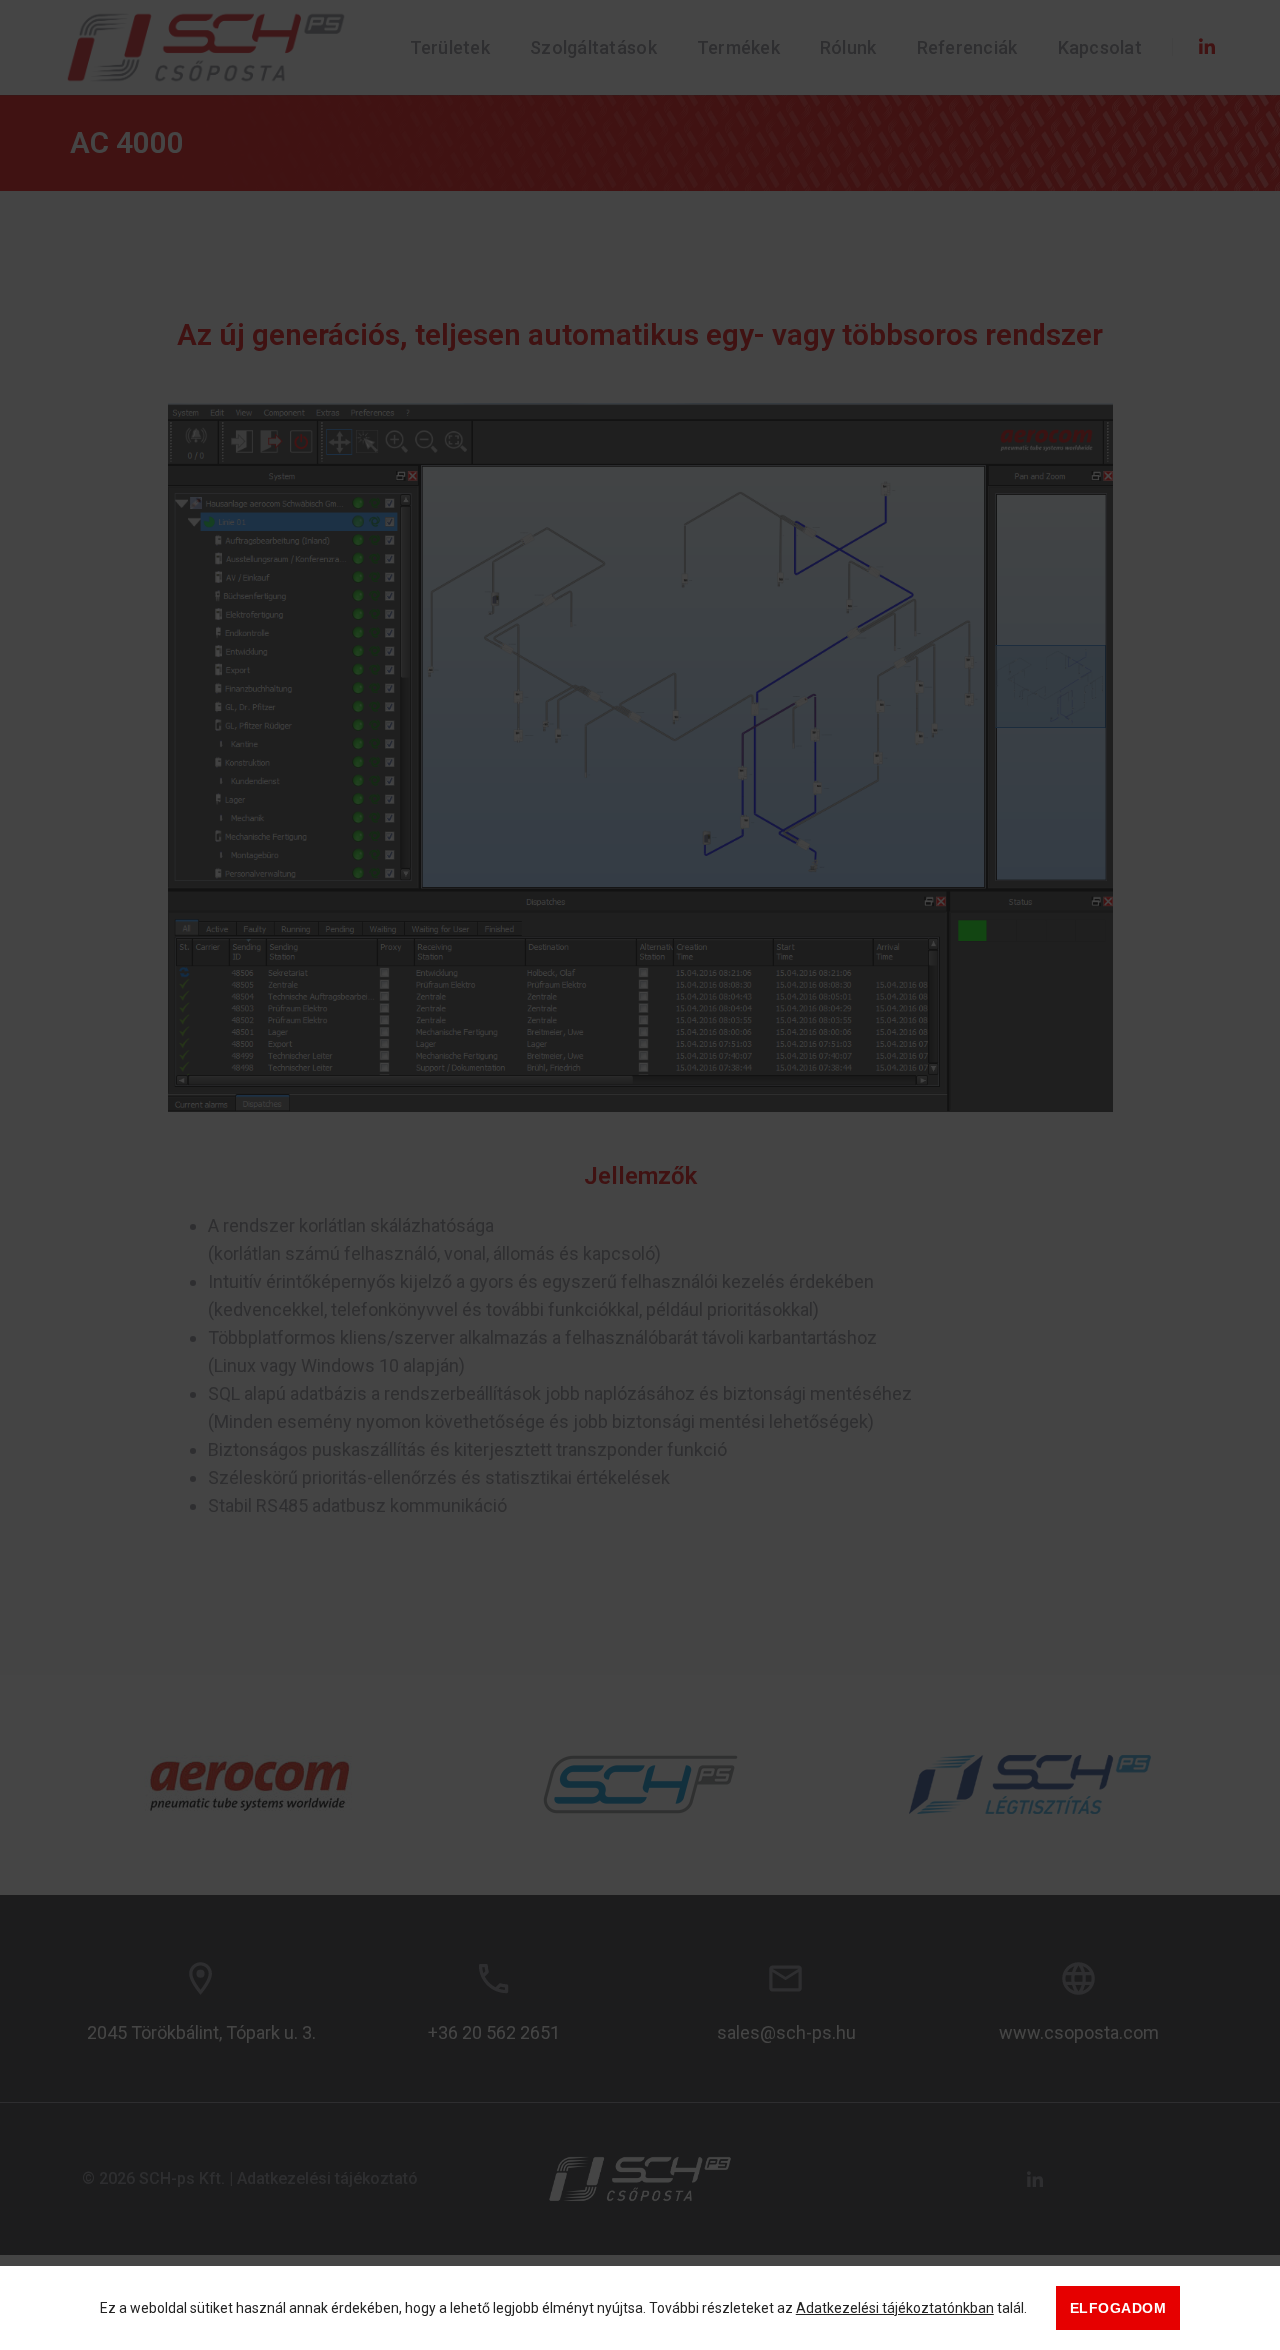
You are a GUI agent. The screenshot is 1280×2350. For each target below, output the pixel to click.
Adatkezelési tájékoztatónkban (895, 2308)
